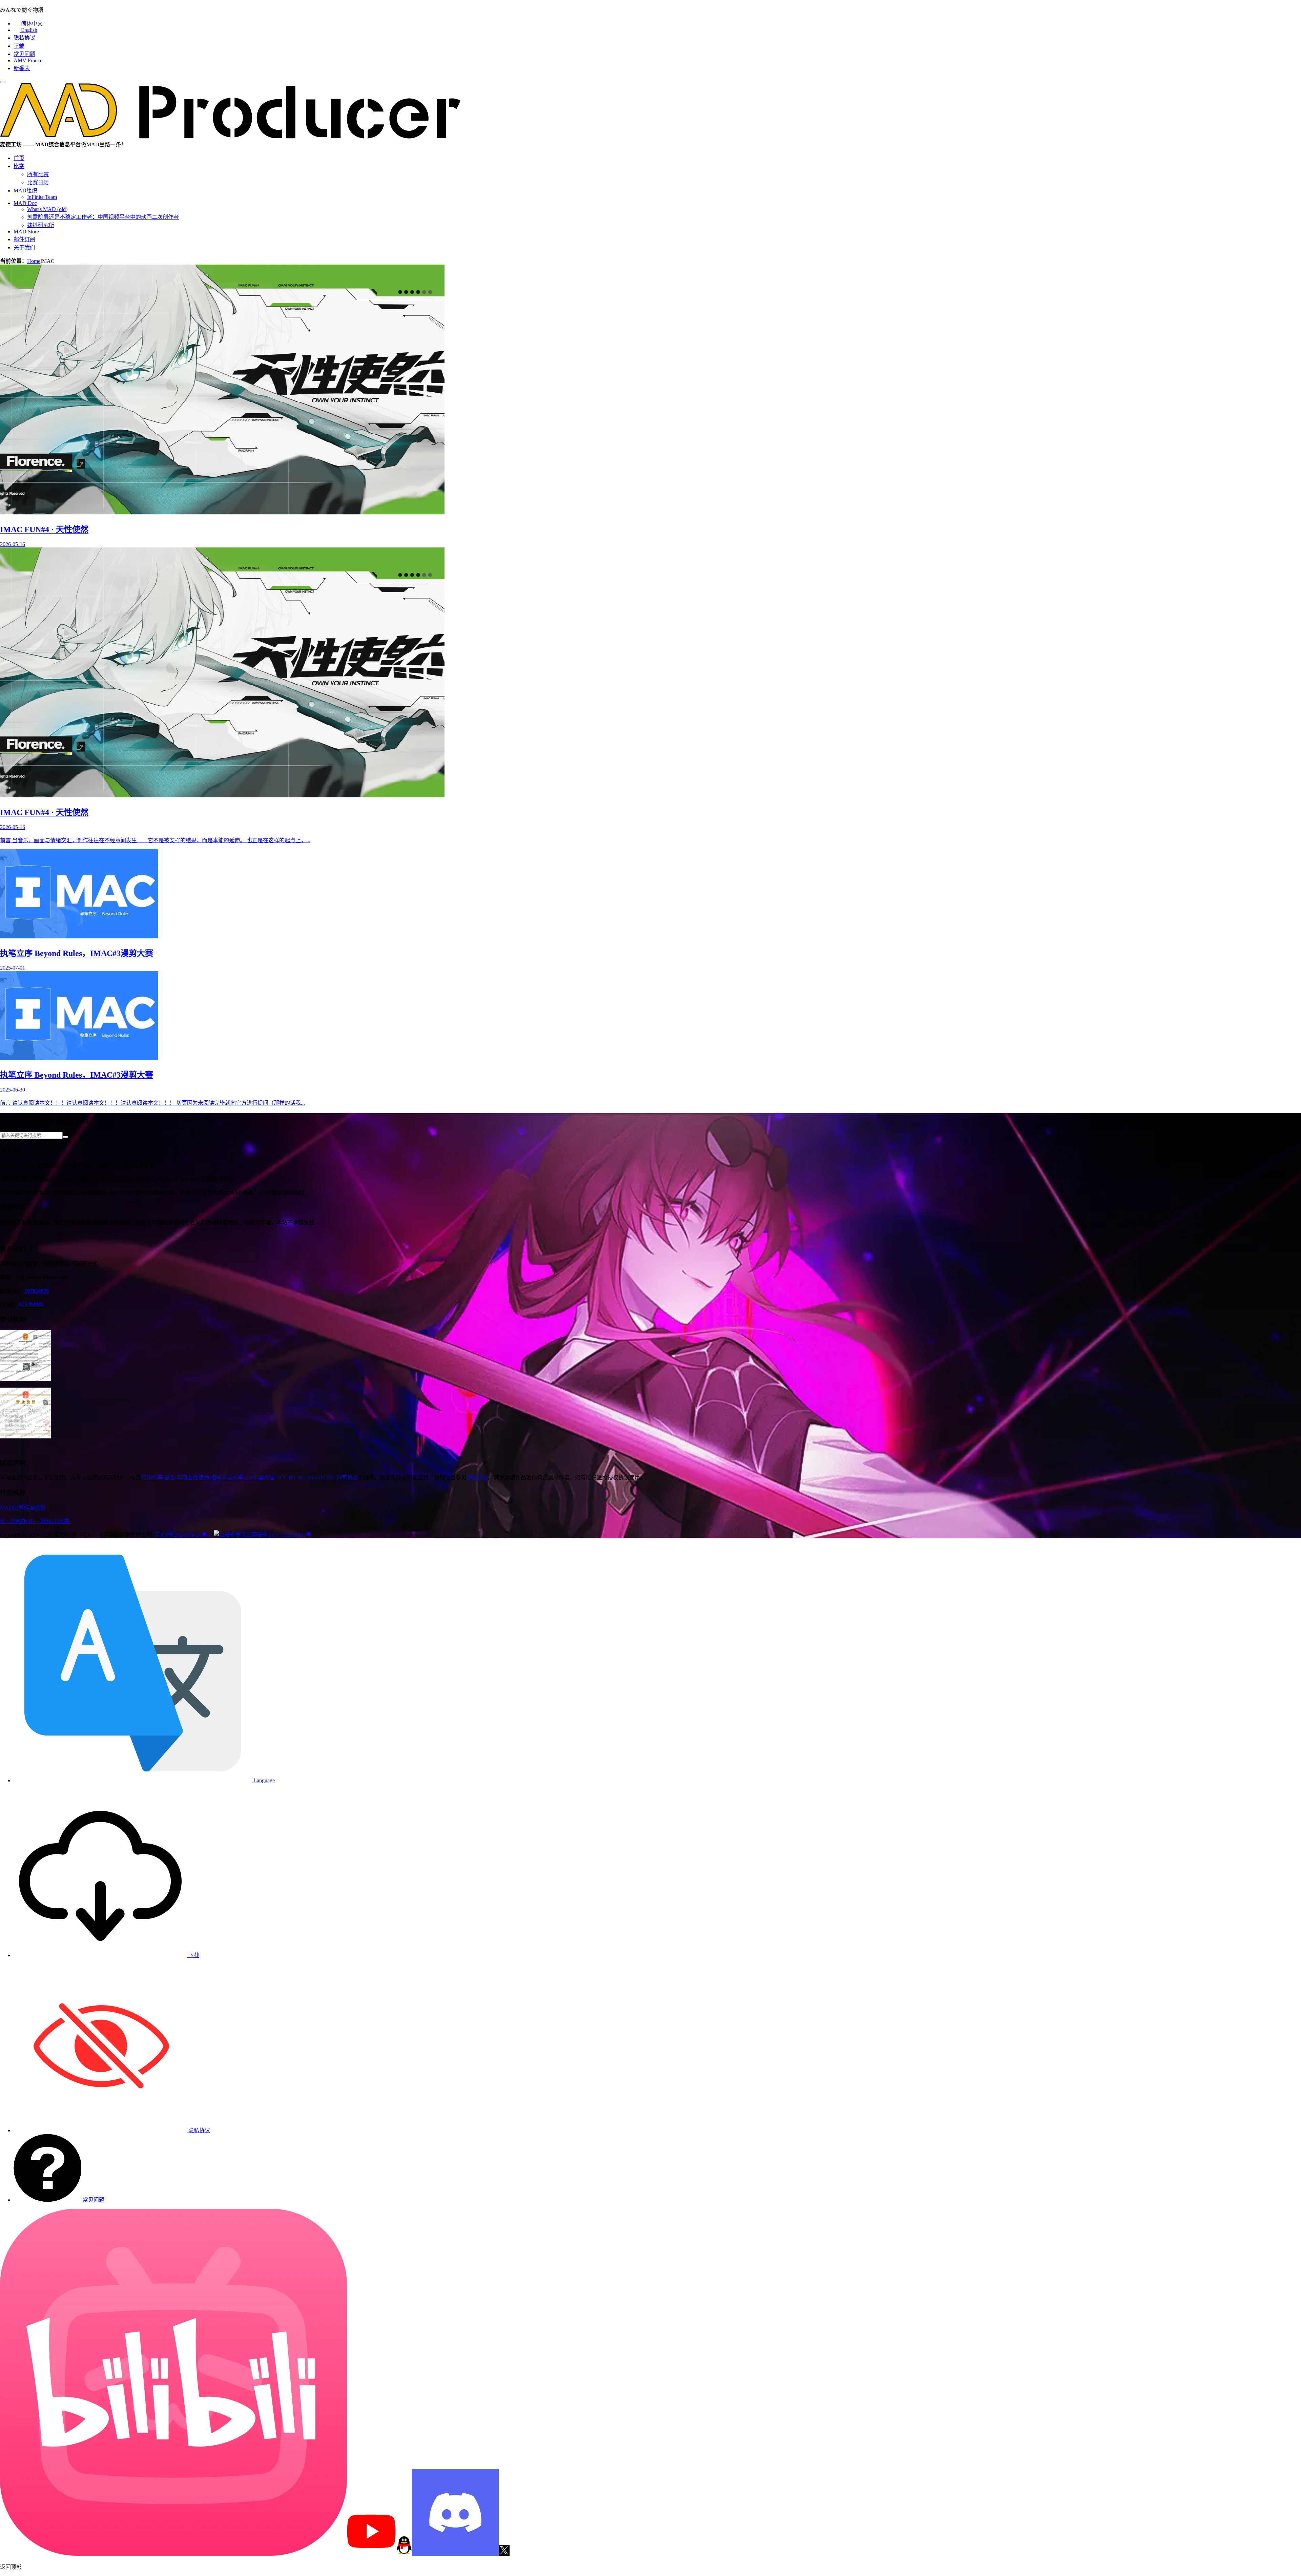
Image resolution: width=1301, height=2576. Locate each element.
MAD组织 (25, 191)
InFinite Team (42, 197)
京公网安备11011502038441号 (276, 1535)
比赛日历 (38, 182)
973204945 (31, 1304)
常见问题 (24, 54)
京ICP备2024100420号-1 (183, 1535)
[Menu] (3, 82)
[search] (65, 1137)
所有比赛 (38, 174)
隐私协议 (24, 38)
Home (34, 261)
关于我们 (24, 247)
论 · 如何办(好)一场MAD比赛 (35, 1521)
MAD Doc (25, 203)
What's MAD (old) (47, 209)
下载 (19, 46)
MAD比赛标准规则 (23, 1508)
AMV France (28, 60)
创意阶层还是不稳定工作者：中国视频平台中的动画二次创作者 (103, 217)
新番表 (22, 68)
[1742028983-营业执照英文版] (25, 1379)
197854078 (37, 1291)
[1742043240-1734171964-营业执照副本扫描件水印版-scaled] (25, 1437)
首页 (19, 158)
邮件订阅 (24, 239)
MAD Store (26, 232)
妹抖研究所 (41, 225)
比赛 (19, 166)
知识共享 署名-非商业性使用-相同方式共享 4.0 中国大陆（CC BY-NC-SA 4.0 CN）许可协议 (250, 1478)
